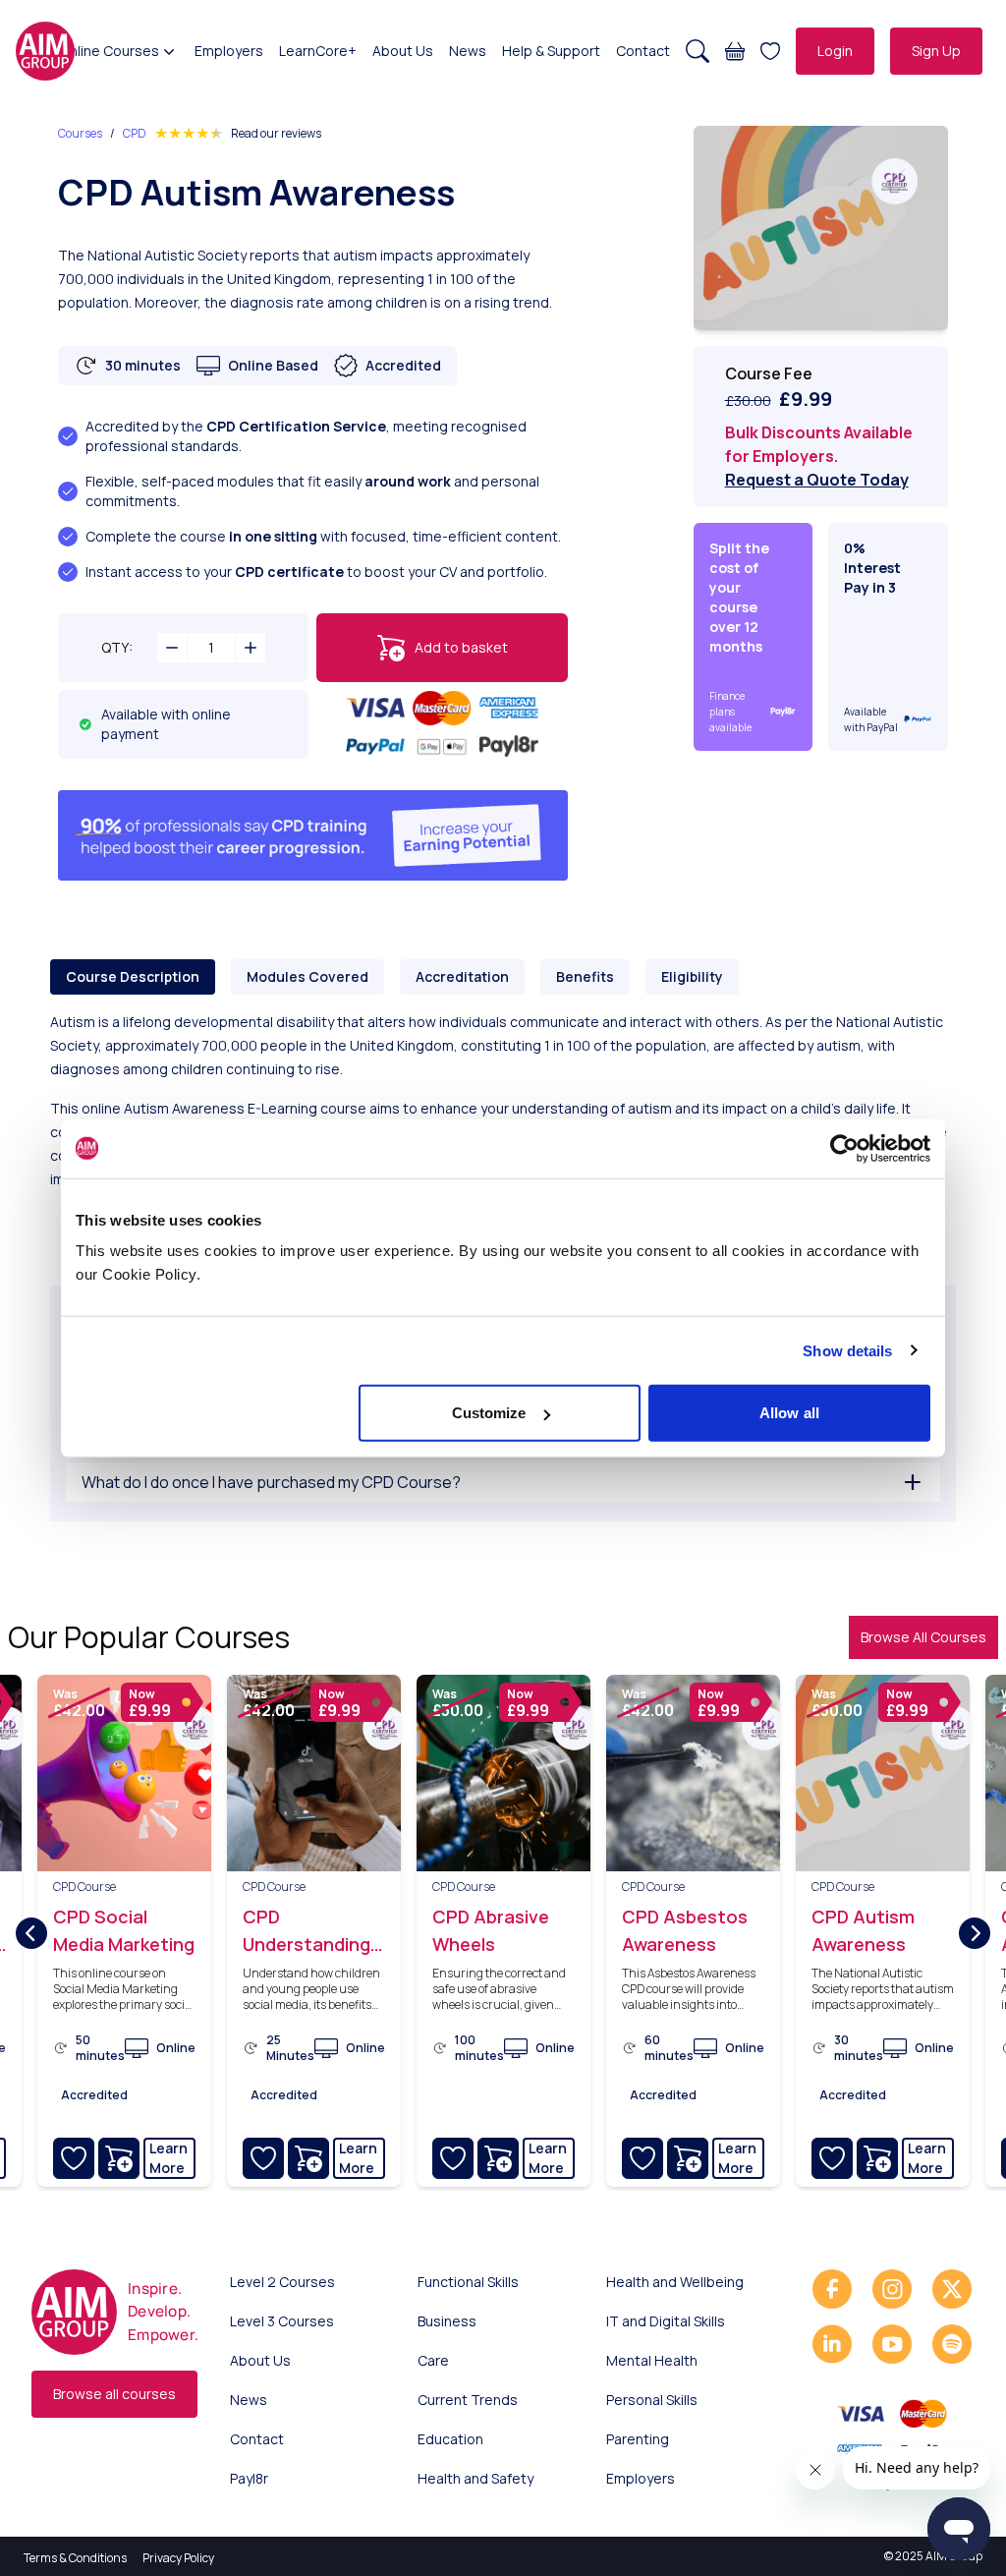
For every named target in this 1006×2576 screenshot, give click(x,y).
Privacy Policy (178, 2558)
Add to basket (461, 647)
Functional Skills (468, 2282)
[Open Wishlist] (770, 51)
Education (450, 2439)
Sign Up (936, 51)
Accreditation (462, 976)
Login (835, 51)
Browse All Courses (923, 1637)
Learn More (168, 2158)
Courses (80, 134)
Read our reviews (276, 134)
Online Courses (110, 51)
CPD (135, 134)
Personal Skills (652, 2400)
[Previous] (31, 1933)
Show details (847, 1350)
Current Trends (468, 2400)
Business (447, 2321)
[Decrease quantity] (172, 648)
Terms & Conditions (75, 2558)
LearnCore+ (318, 51)
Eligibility (692, 976)
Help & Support (551, 51)
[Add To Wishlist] (74, 2158)
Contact (643, 51)
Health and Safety (475, 2478)
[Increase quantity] (251, 648)
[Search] (698, 51)
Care (433, 2360)
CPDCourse (84, 1887)
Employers (229, 51)
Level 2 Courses (282, 2282)
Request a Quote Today (817, 480)
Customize (489, 1413)
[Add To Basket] (119, 2158)
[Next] (975, 1933)
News (468, 51)
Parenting (638, 2439)
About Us (403, 51)
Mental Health (652, 2360)
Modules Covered (307, 976)
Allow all (789, 1413)
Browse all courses (114, 2394)
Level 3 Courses (282, 2321)
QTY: (117, 647)
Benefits (585, 976)
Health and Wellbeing (675, 2282)
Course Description (133, 976)
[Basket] (735, 51)
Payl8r (249, 2478)
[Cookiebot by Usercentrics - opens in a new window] (844, 1148)
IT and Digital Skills (666, 2321)
